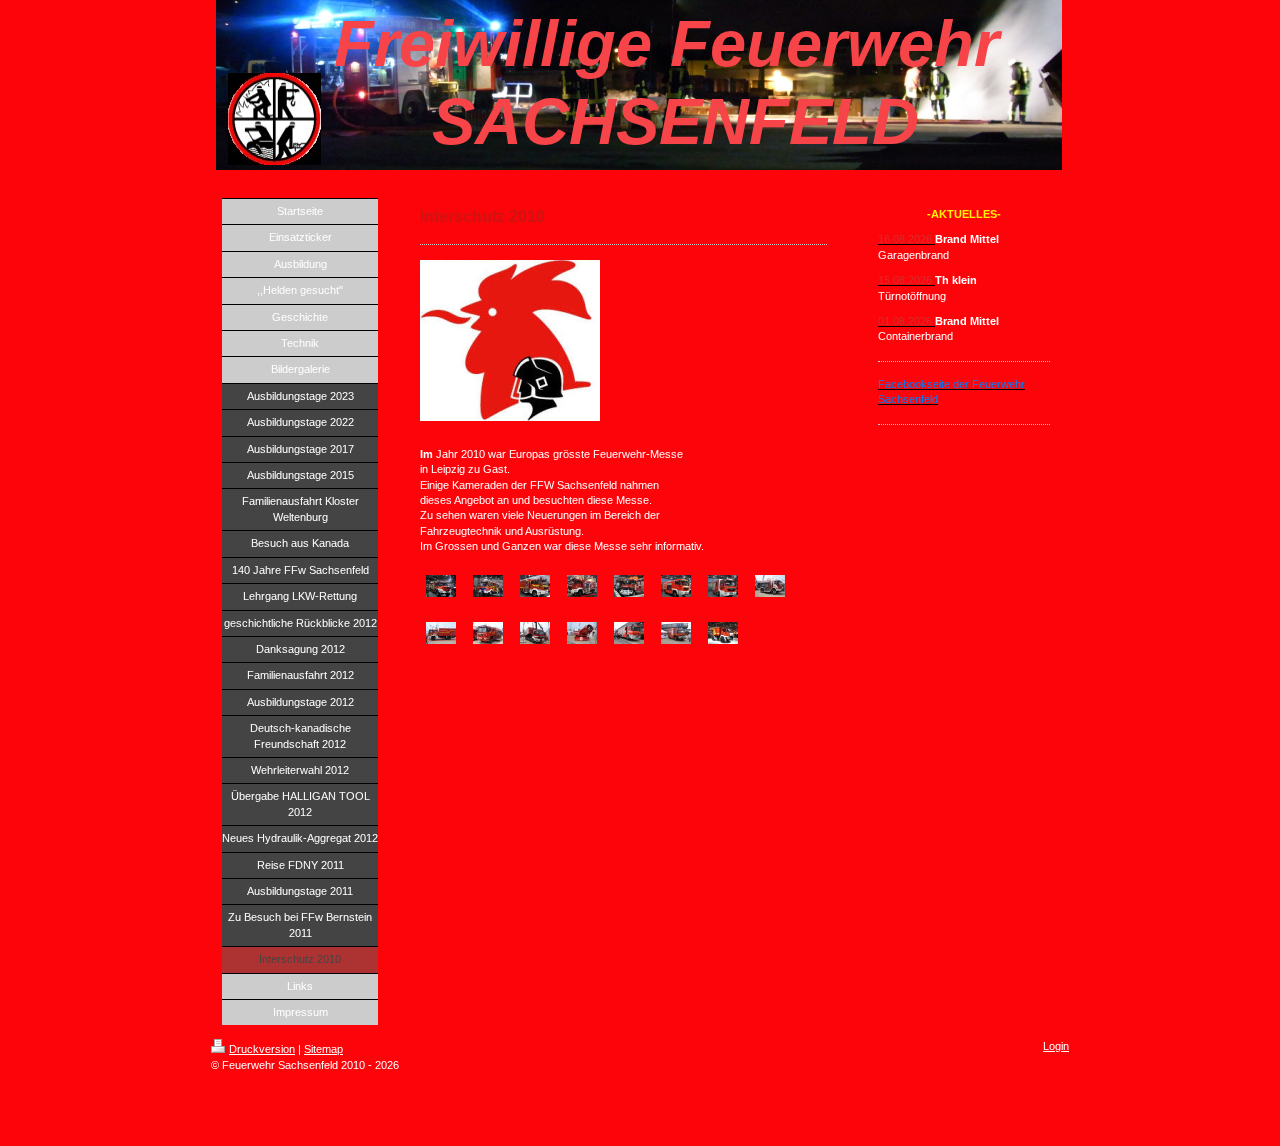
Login (1056, 1046)
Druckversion (262, 1049)
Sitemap (323, 1049)
